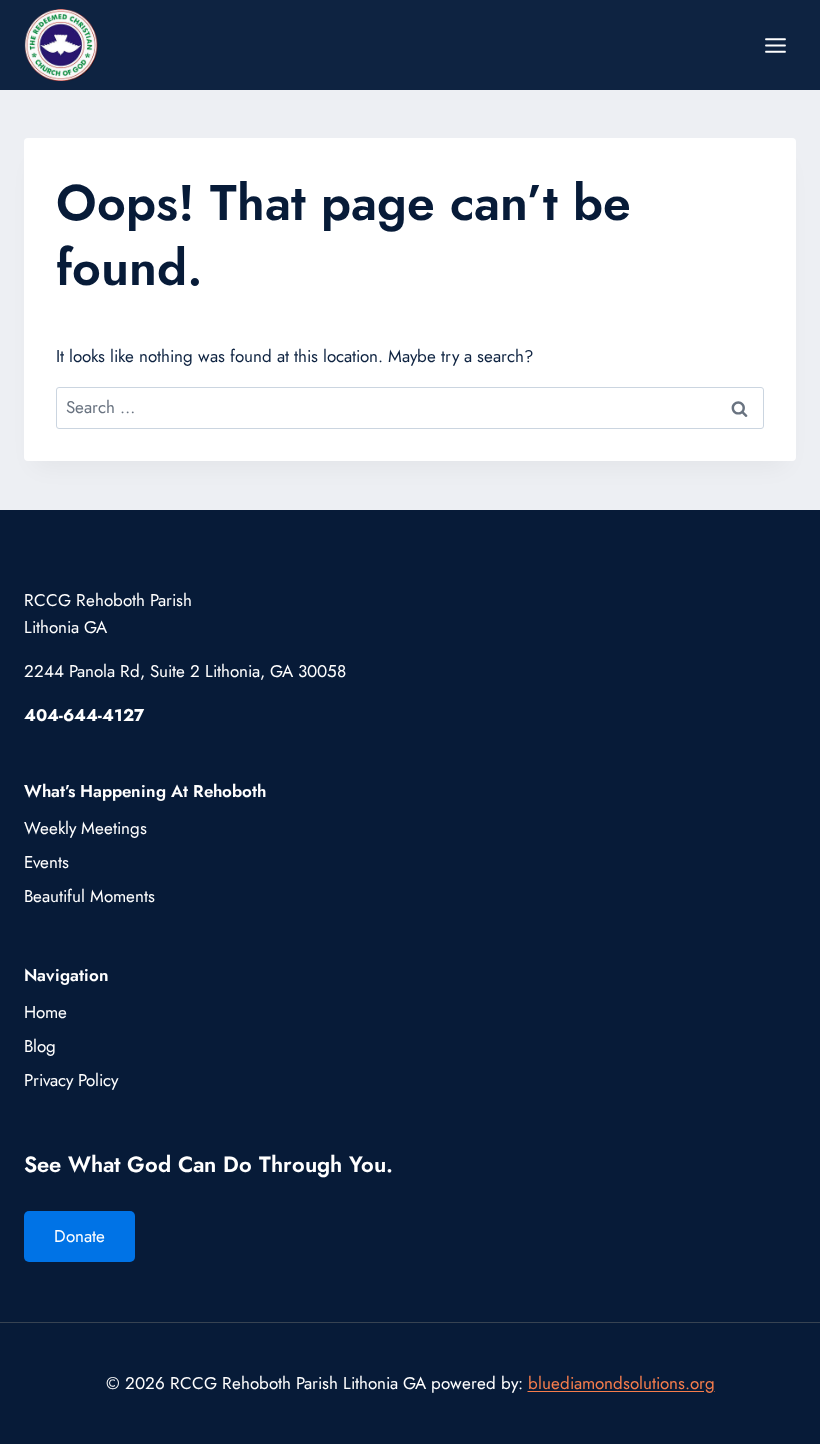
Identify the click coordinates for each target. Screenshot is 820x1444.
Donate (79, 1236)
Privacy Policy (71, 1080)
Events (46, 862)
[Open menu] (775, 45)
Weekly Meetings (85, 828)
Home (45, 1012)
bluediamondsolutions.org (621, 1383)
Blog (40, 1046)
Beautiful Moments (89, 896)
